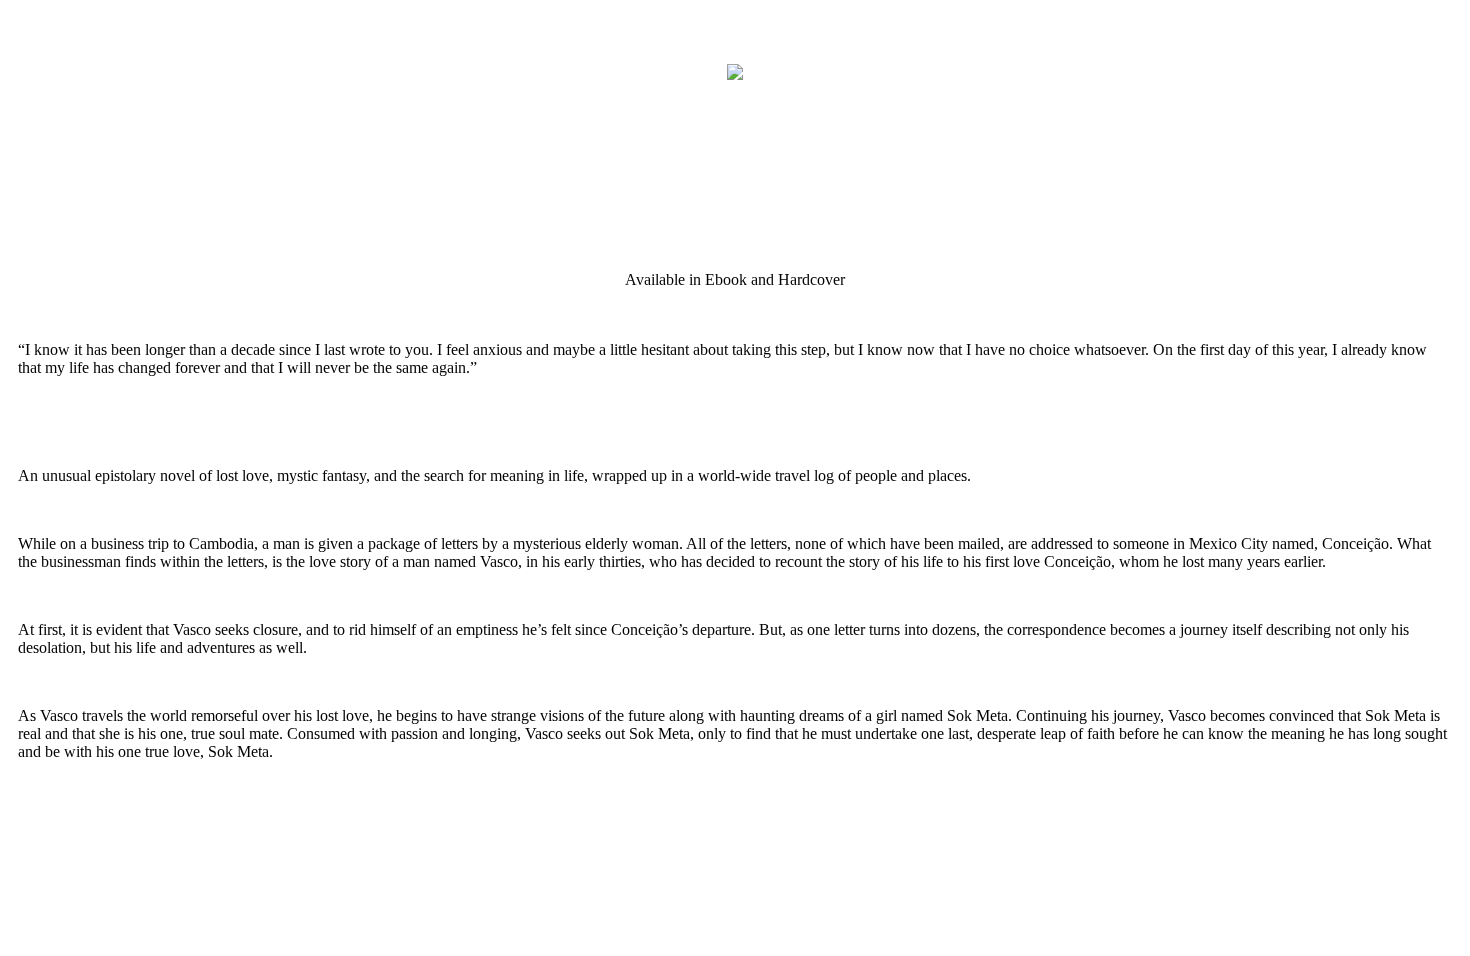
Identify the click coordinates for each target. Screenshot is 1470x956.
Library (62, 41)
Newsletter (163, 107)
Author (61, 107)
